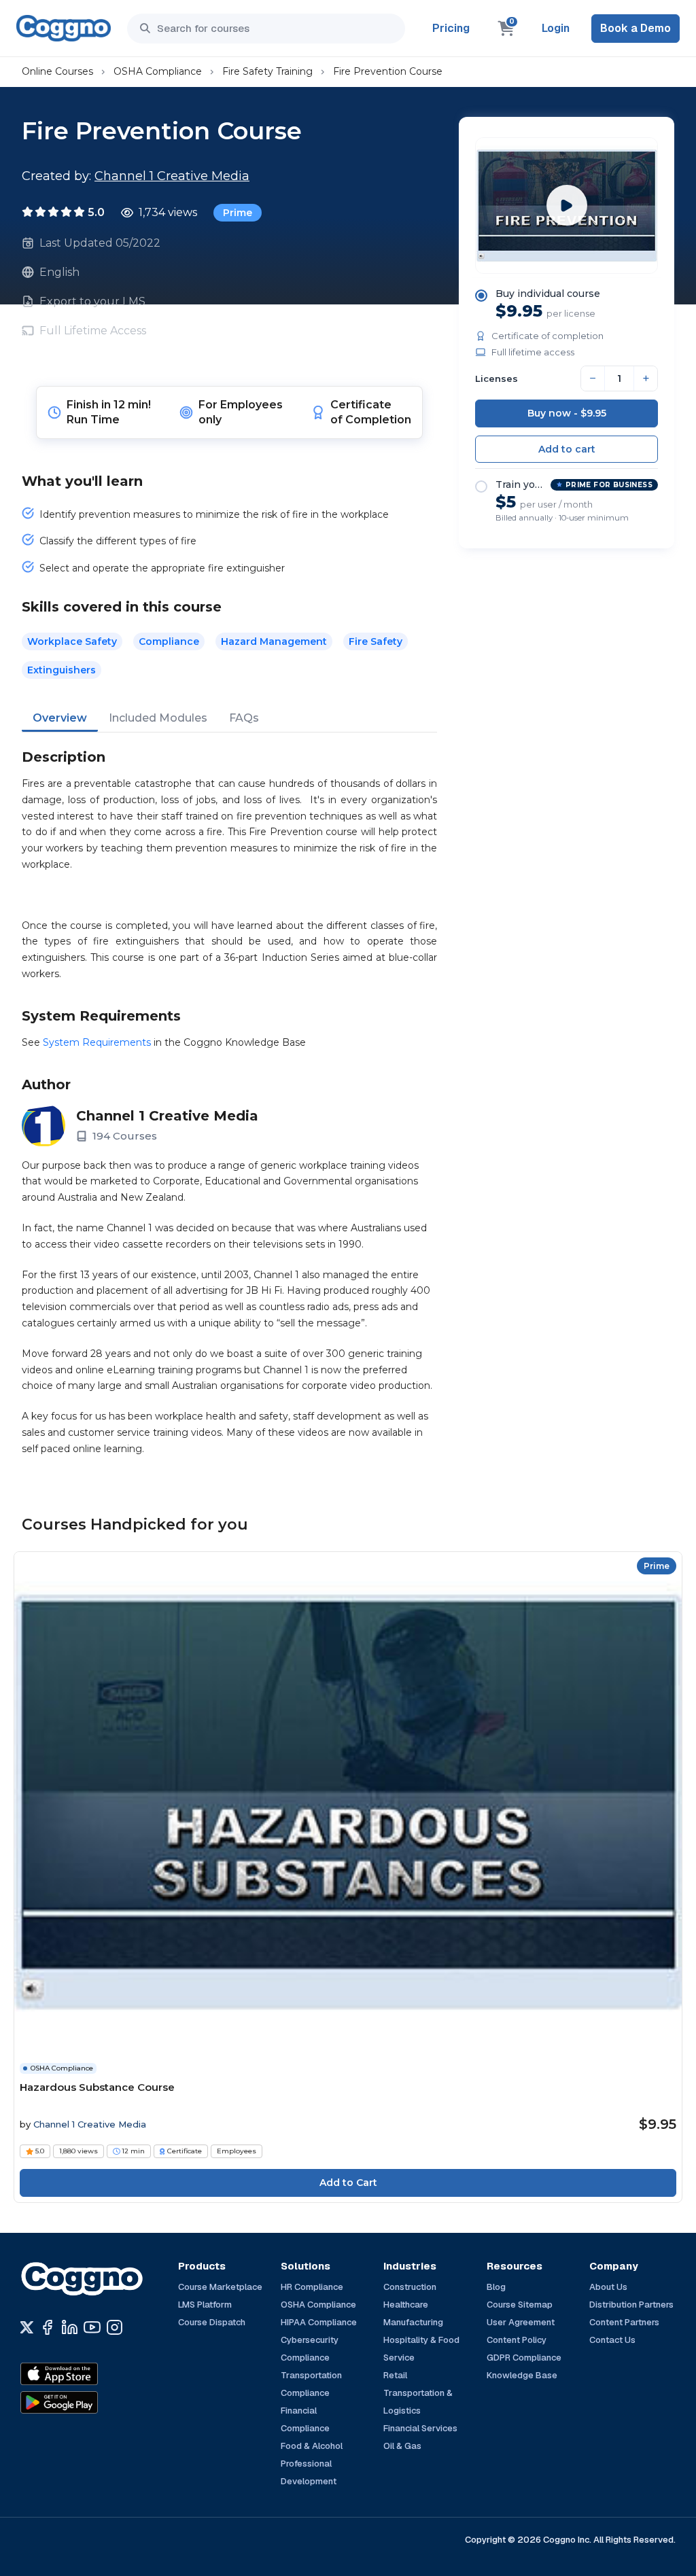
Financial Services (420, 2428)
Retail (395, 2375)
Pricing (451, 28)
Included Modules (158, 718)
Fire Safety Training (267, 71)
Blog (496, 2287)
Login (556, 28)
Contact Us (612, 2340)
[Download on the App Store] (88, 2374)
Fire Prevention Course (388, 71)
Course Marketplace (220, 2287)
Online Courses (57, 71)
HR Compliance (312, 2287)
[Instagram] (115, 2327)
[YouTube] (92, 2327)
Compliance (169, 641)
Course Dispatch (212, 2322)
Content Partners (624, 2322)
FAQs (244, 718)
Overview (60, 718)
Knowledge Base (522, 2375)
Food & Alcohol (312, 2446)
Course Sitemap (520, 2305)
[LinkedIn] (70, 2327)
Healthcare (406, 2305)
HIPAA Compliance (319, 2322)
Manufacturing (413, 2322)
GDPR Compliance (524, 2358)
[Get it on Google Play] (88, 2403)
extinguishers (62, 670)
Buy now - (567, 413)
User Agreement (521, 2322)
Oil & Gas (402, 2446)
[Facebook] (47, 2327)
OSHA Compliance (158, 71)
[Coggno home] (64, 28)
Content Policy (517, 2340)
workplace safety (72, 641)
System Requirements (97, 1042)
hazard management (274, 641)
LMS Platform (205, 2305)
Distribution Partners (631, 2305)
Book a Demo (636, 28)
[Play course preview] (567, 205)
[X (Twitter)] (27, 2327)
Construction (410, 2287)
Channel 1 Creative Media (172, 176)
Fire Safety (376, 641)
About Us (608, 2287)
